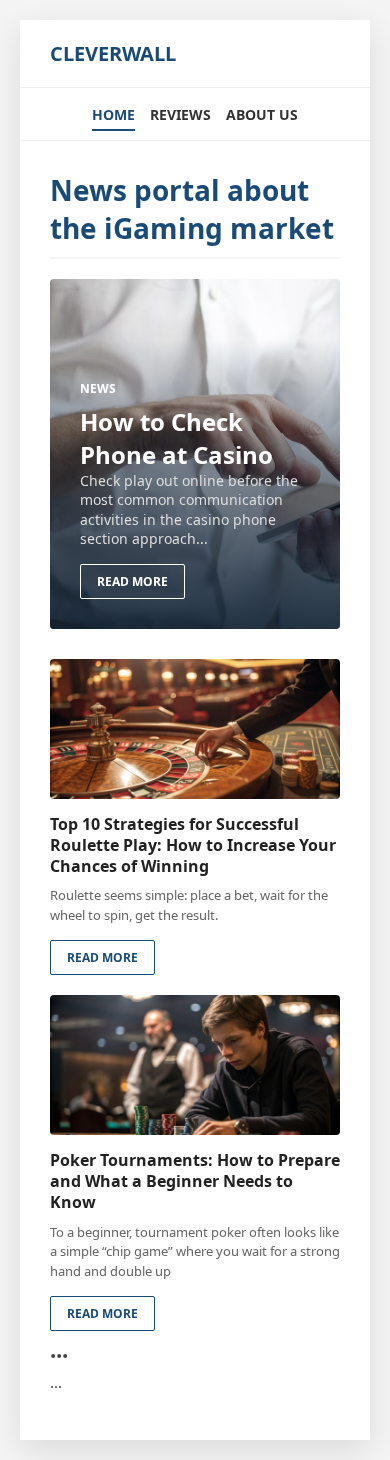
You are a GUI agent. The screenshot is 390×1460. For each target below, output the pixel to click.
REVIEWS (180, 114)
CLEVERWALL (113, 53)
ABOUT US (262, 114)
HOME (113, 114)
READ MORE (132, 581)
